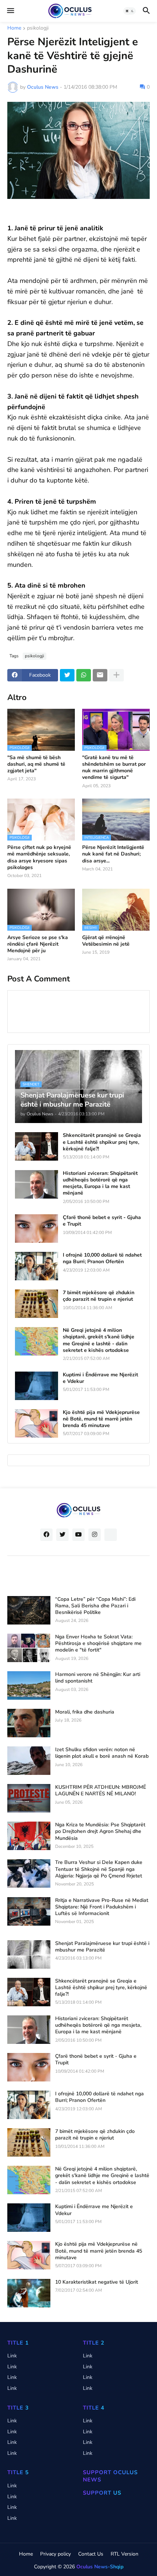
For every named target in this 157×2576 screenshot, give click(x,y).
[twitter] (62, 1535)
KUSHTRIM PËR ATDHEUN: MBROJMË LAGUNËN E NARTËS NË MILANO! (101, 1791)
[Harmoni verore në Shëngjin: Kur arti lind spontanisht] (29, 1685)
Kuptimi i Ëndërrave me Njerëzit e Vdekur (100, 1378)
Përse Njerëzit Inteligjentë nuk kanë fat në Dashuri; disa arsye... (113, 854)
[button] (10, 11)
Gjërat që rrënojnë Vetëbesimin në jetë (106, 941)
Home (14, 28)
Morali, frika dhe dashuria (85, 1712)
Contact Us (91, 2554)
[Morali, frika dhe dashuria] (29, 1723)
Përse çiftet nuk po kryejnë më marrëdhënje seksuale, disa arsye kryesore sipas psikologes (39, 858)
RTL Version (125, 2554)
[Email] (100, 675)
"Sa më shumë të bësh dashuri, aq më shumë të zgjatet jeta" (36, 764)
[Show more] (116, 675)
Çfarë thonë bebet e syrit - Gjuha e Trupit (102, 1221)
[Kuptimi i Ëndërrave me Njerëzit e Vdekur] (37, 1386)
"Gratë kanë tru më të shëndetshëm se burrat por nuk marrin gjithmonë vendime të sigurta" (114, 768)
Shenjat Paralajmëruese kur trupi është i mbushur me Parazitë (102, 1947)
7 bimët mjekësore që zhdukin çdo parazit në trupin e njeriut (99, 1296)
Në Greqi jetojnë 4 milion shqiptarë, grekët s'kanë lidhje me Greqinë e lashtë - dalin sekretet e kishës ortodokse (99, 1340)
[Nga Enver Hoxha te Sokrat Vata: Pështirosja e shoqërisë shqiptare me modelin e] (29, 1648)
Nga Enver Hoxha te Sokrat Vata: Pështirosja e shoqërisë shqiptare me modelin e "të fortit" (98, 1643)
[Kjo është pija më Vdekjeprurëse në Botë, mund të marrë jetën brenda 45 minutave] (37, 1423)
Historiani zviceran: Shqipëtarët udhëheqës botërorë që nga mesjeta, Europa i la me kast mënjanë (100, 1183)
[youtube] (78, 1535)
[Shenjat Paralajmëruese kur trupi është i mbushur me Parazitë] (29, 1954)
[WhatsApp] (84, 675)
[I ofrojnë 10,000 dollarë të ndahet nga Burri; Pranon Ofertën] (37, 1266)
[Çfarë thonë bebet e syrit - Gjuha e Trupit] (37, 1229)
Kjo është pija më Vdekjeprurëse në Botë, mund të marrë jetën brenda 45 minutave (101, 1419)
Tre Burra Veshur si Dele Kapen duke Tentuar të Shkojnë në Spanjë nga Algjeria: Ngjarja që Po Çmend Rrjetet (99, 1869)
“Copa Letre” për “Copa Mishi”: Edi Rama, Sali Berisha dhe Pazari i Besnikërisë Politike (95, 1606)
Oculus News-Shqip (100, 2567)
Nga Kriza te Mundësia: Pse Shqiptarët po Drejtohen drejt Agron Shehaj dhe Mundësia (100, 1831)
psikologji (38, 28)
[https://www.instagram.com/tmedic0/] (111, 1535)
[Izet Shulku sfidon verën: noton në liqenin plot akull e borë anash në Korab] (29, 1761)
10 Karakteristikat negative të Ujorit (97, 2282)
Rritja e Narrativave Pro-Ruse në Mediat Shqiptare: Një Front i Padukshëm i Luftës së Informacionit (102, 1907)
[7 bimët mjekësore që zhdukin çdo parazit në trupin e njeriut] (37, 1304)
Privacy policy (55, 2554)
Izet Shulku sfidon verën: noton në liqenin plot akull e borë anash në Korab (102, 1753)
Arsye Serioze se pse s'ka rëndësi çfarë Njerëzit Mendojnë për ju (38, 944)
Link (12, 2356)
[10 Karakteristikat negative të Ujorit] (29, 2293)
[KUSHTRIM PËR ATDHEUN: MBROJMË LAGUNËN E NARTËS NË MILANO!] (29, 1798)
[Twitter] (67, 675)
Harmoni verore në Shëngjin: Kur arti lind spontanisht (98, 1678)
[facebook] (46, 1535)
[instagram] (95, 1535)
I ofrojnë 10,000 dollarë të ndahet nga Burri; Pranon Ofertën (102, 1258)
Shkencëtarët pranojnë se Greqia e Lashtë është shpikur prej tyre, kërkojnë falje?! (102, 1142)
